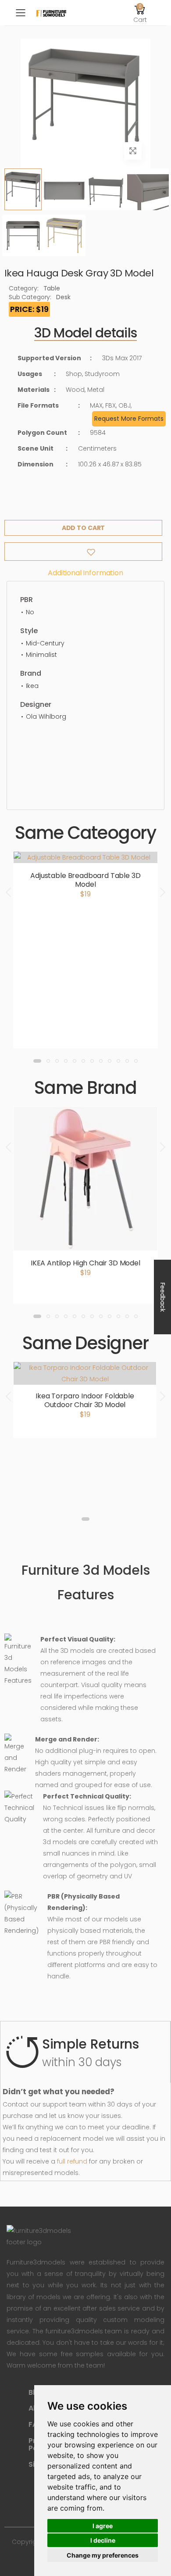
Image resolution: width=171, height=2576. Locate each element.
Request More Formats (129, 419)
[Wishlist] (83, 552)
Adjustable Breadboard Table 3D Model (85, 880)
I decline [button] (103, 2540)
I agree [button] (103, 2526)
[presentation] (9, 892)
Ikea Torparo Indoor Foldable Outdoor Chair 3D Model (85, 1400)
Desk (63, 297)
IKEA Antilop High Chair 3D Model (85, 1263)
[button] (140, 13)
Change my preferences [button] (103, 2555)
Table (52, 288)
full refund (72, 2161)
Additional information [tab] (85, 573)
